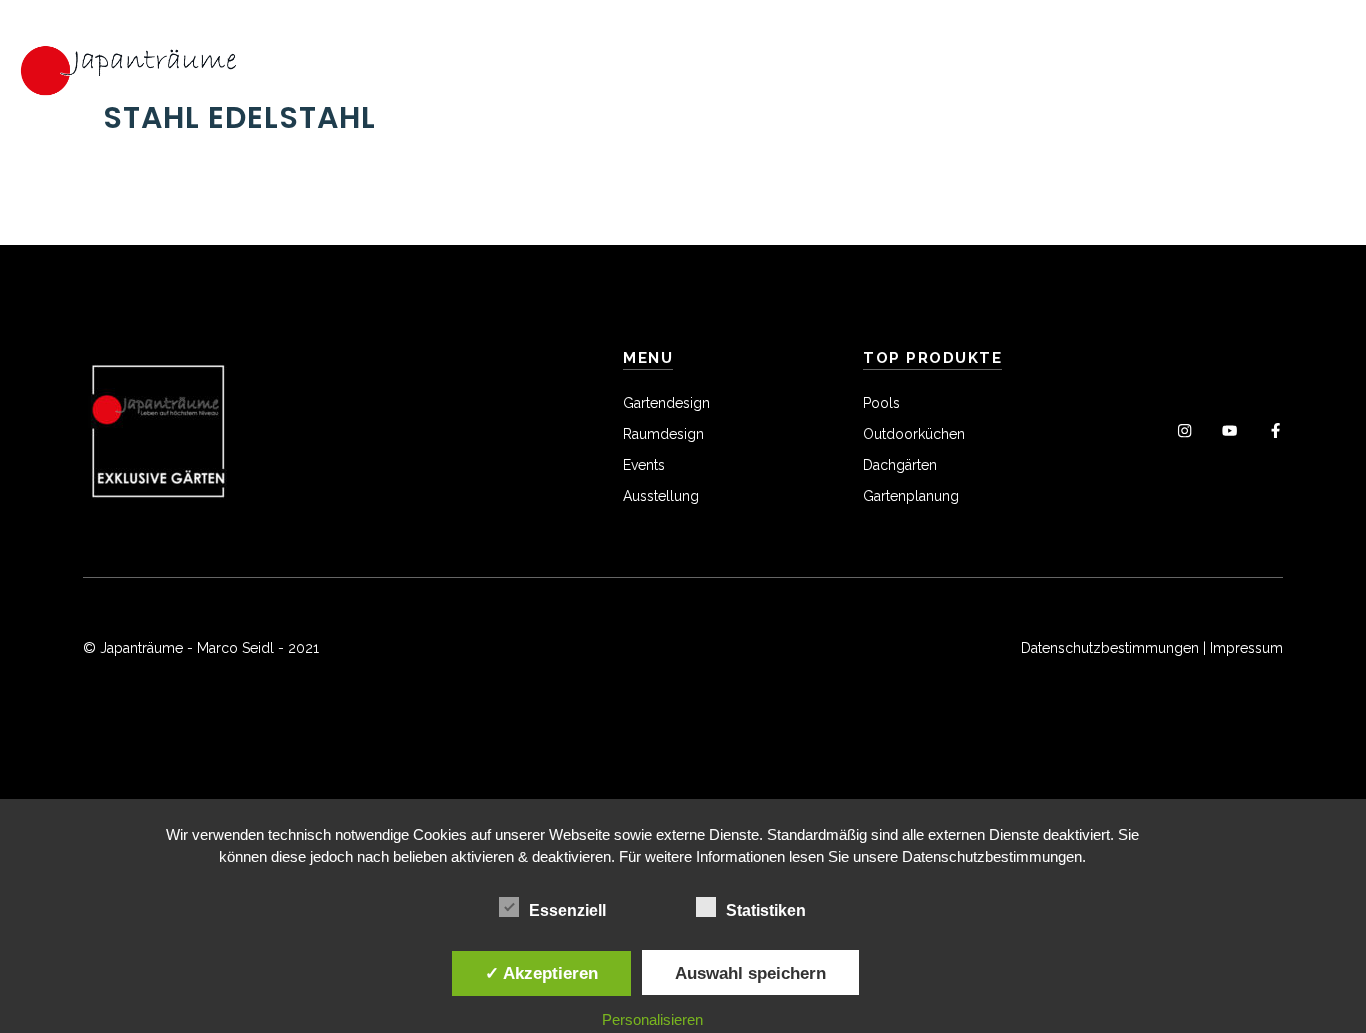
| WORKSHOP (995, 61)
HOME (268, 61)
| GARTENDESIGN (370, 61)
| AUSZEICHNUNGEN (1137, 61)
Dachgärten (900, 465)
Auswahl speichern (750, 973)
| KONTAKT (289, 81)
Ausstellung (661, 496)
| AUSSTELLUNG (868, 61)
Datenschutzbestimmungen (1110, 648)
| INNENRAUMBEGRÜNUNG (580, 61)
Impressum (1246, 648)
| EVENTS (732, 61)
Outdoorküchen (914, 434)
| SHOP (368, 81)
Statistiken (766, 910)
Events (644, 465)
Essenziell (567, 910)
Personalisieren (652, 1019)
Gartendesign (666, 403)
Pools (881, 403)
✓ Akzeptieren (541, 973)
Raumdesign (663, 434)
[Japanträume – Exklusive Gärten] (130, 69)
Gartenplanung (911, 496)
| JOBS (1253, 61)
